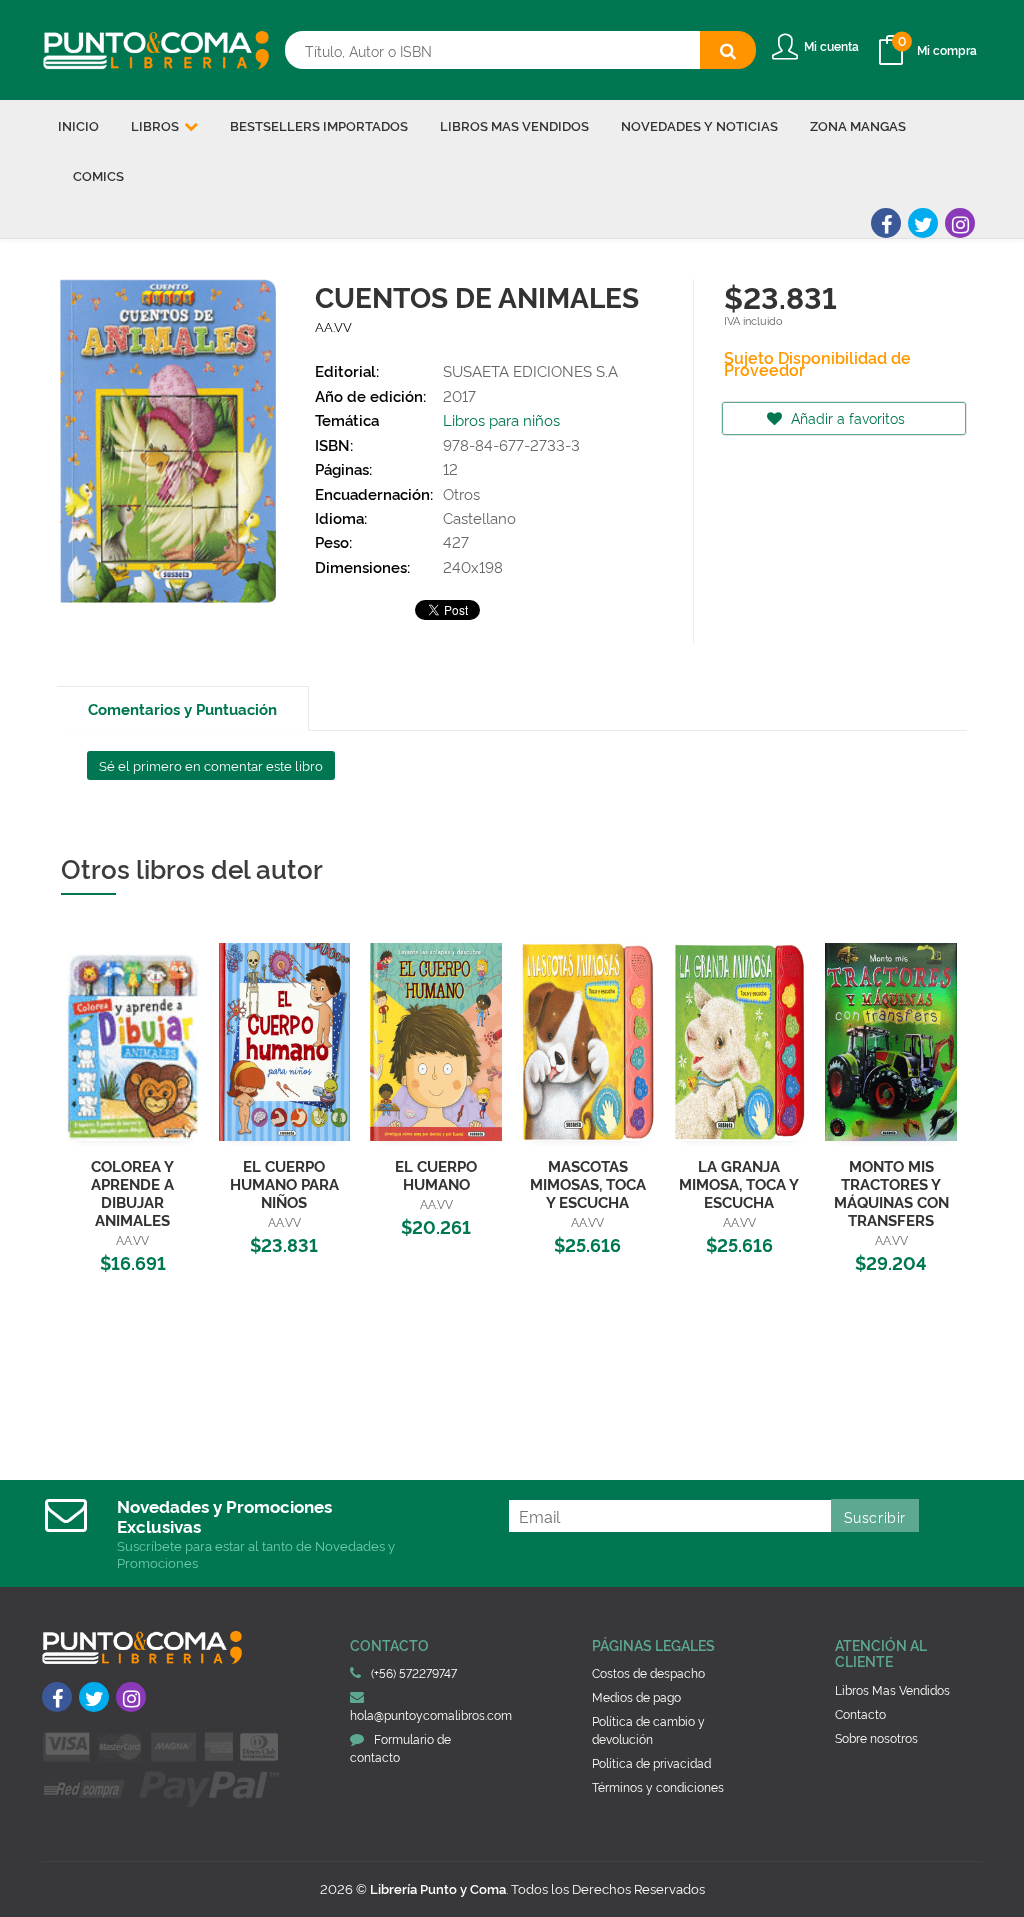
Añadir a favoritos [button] (846, 417)
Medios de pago (636, 1696)
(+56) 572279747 (414, 1672)
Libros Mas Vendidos (892, 1689)
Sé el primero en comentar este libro (211, 765)
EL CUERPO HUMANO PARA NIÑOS (284, 1183)
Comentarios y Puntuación (182, 708)
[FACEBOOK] (886, 223)
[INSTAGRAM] (960, 223)
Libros (156, 125)
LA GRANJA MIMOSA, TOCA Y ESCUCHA (739, 1183)
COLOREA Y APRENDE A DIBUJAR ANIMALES (132, 1192)
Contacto (860, 1713)
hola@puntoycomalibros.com (431, 1714)
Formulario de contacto (400, 1747)
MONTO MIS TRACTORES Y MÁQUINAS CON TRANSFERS (891, 1192)
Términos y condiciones (658, 1786)
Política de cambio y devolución (648, 1729)
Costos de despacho (648, 1672)
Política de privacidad (651, 1762)
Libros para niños (501, 419)
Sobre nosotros (876, 1737)
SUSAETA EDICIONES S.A (530, 370)
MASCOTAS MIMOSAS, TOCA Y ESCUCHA (588, 1183)
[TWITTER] (923, 223)
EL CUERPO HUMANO (436, 1174)
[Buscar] (728, 50)
